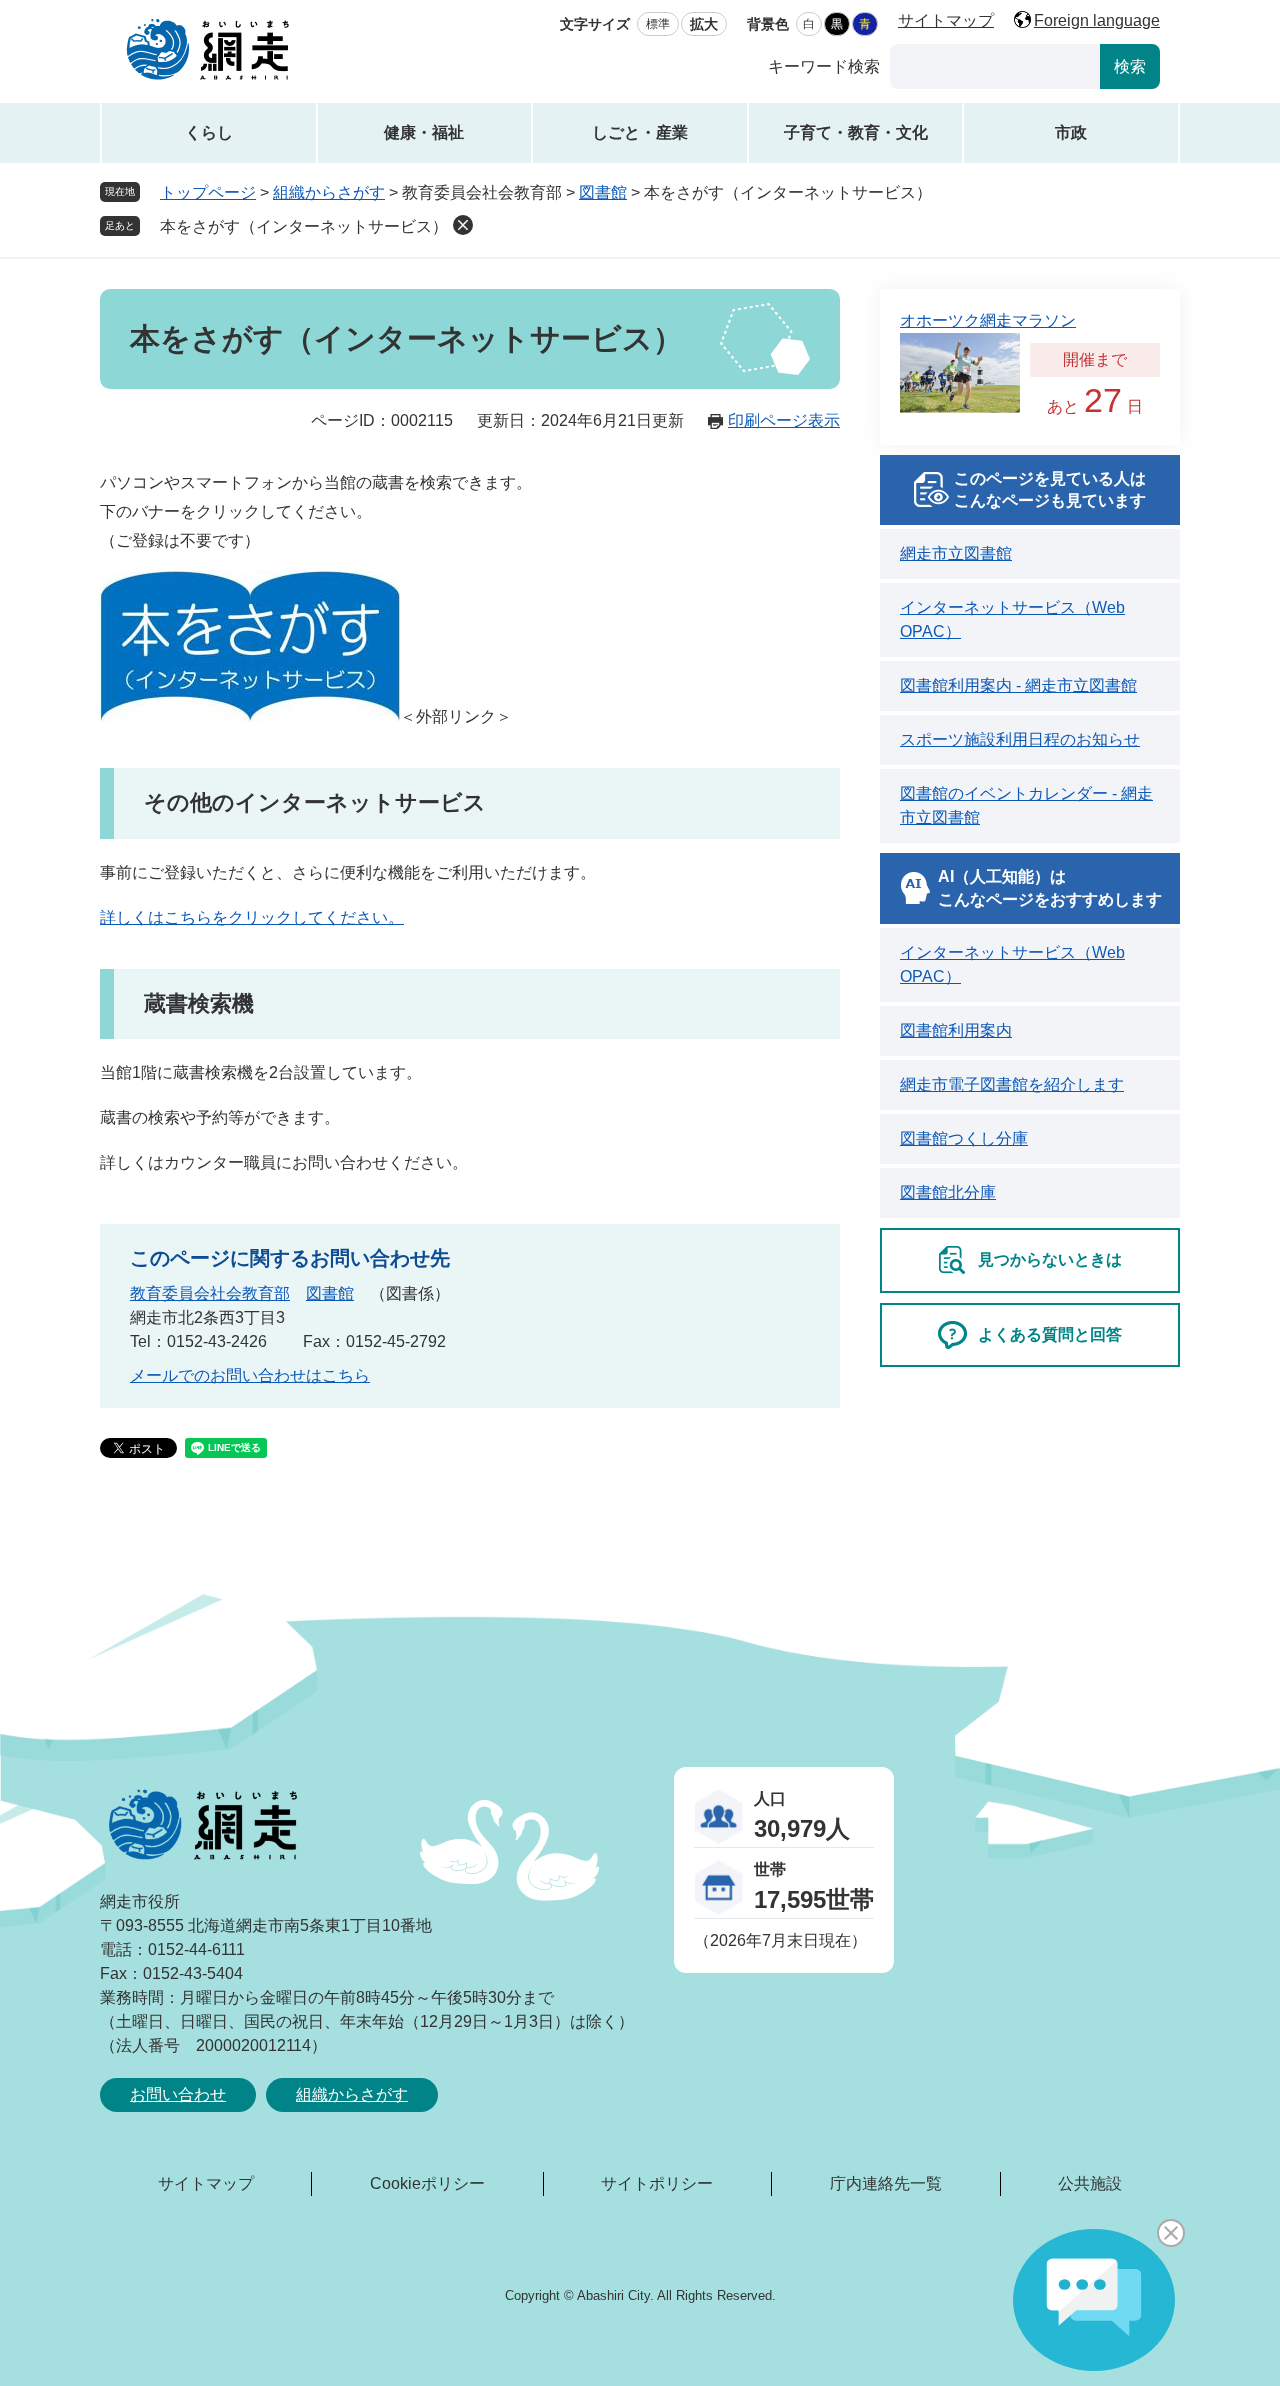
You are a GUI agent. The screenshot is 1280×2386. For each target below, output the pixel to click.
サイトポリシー (657, 2183)
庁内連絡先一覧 (886, 2183)
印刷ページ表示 (784, 420)
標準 (658, 24)
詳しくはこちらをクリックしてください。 (252, 917)
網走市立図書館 (956, 553)
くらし (209, 132)
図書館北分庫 (948, 1192)
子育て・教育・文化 (856, 132)
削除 (463, 225)
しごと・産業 (640, 132)
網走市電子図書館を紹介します (1012, 1084)
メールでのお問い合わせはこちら (250, 1375)
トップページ (208, 192)
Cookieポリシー (427, 2183)
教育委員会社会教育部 (210, 1293)
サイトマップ (946, 20)
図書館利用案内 (956, 1030)
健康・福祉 (424, 132)
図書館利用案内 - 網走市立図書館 (1018, 685)
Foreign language (1097, 20)
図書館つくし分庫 (964, 1138)
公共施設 (1090, 2183)
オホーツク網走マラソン (988, 320)
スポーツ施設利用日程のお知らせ (1020, 739)
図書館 (603, 192)
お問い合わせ (178, 2094)
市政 (1071, 132)
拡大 (704, 24)
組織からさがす (329, 192)
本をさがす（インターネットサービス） (304, 226)
